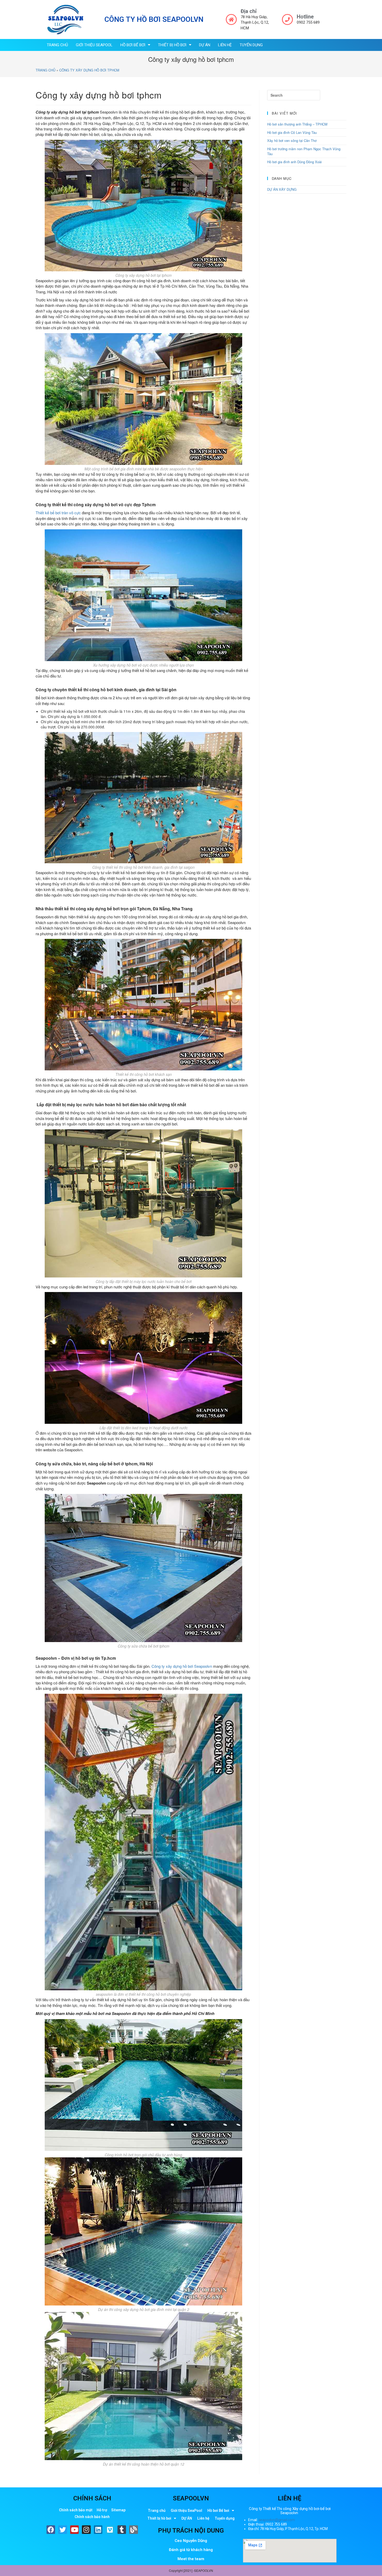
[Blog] (134, 2530)
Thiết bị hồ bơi (172, 45)
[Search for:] (294, 95)
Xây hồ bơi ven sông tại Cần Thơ (292, 140)
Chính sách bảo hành (92, 2517)
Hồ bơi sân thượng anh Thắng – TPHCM (297, 124)
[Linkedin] (98, 2530)
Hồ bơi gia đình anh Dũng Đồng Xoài (294, 162)
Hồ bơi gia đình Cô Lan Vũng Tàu (292, 132)
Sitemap (118, 2510)
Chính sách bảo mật (76, 2510)
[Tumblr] (122, 2530)
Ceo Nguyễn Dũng (191, 2541)
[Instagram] (86, 2530)
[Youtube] (75, 2530)
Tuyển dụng (251, 45)
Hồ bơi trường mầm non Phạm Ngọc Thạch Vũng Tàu (304, 151)
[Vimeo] (110, 2530)
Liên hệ (225, 45)
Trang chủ (57, 45)
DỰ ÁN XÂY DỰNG (282, 189)
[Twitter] (63, 2530)
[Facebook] (51, 2530)
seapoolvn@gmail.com (277, 2520)
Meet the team (191, 2559)
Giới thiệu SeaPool (94, 45)
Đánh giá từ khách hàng (191, 2550)
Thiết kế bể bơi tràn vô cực (58, 513)
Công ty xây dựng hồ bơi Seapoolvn (182, 1666)
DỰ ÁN (205, 45)
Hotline (305, 17)
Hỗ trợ (102, 2510)
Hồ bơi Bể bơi (133, 45)
